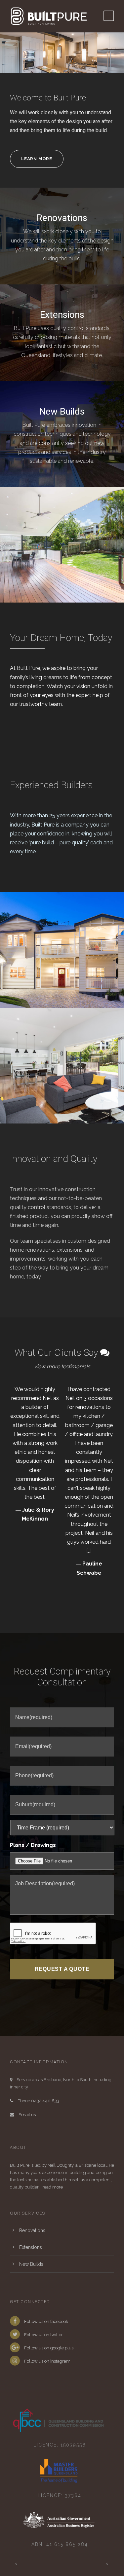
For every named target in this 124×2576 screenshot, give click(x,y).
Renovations (62, 218)
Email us (27, 2115)
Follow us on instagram (47, 2361)
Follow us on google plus (48, 2348)
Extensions (62, 315)
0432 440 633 (45, 2101)
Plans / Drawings (33, 1845)
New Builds (62, 411)
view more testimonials (62, 1366)
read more (53, 2187)
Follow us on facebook (46, 2321)
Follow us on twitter (43, 2335)
